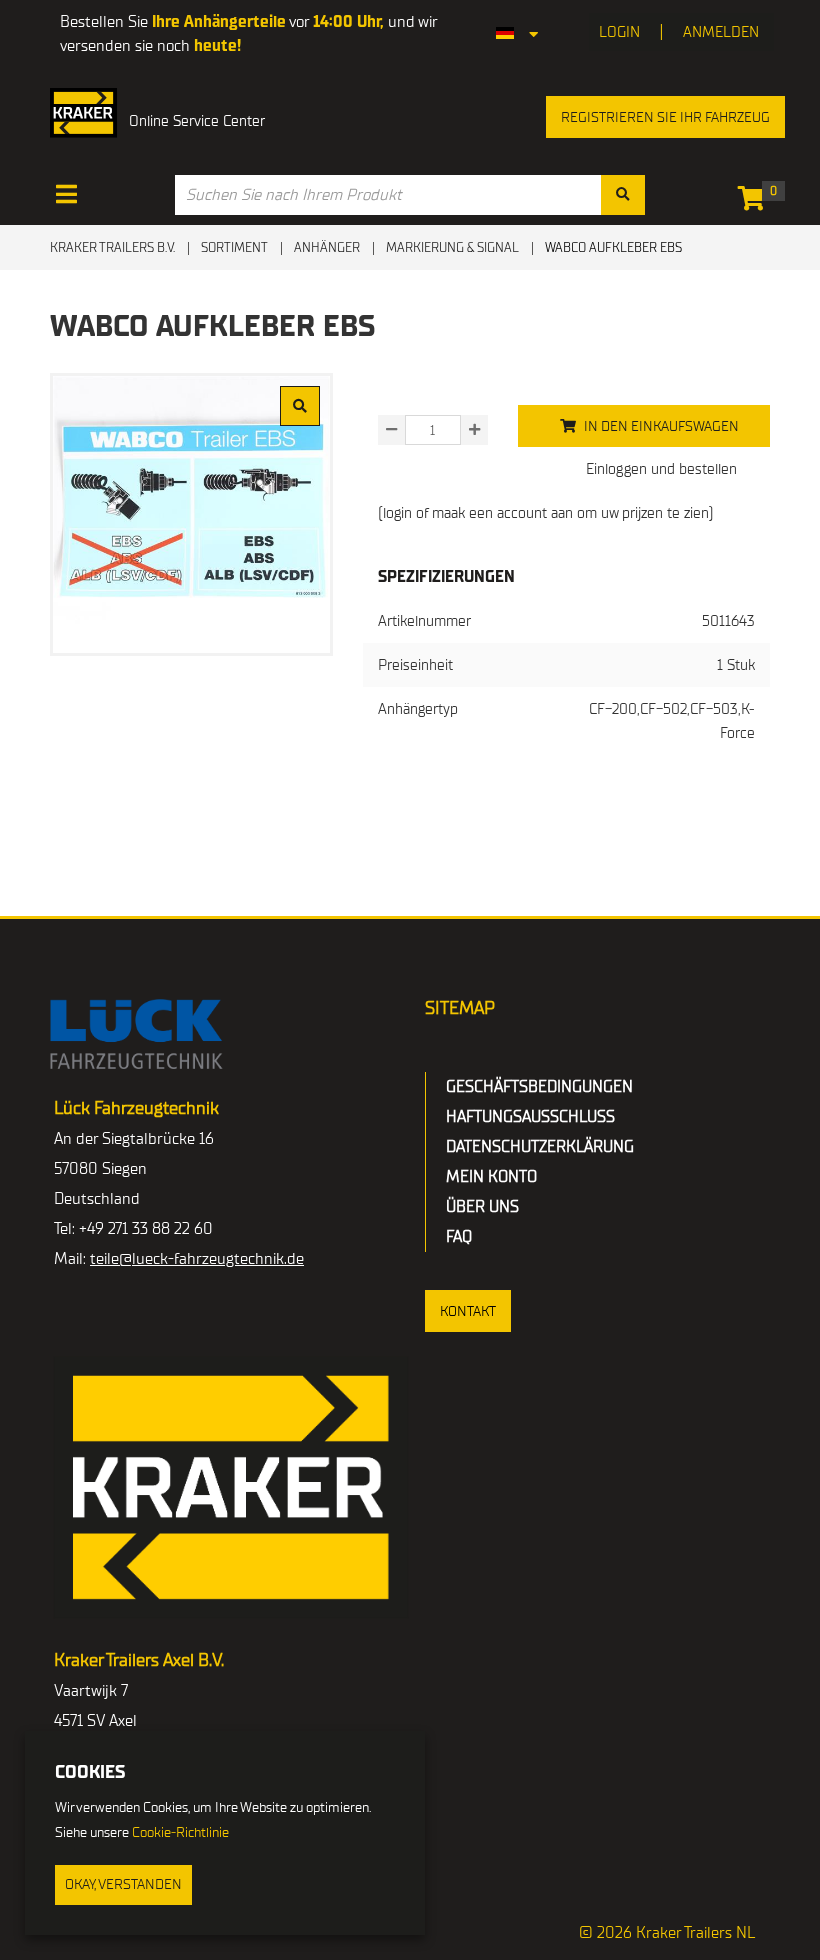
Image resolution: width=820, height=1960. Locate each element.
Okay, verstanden (123, 1884)
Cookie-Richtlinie (180, 1832)
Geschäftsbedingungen (539, 1087)
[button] (468, 1311)
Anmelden (721, 32)
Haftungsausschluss (530, 1117)
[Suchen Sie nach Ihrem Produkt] (623, 195)
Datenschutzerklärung (540, 1147)
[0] (756, 202)
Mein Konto (491, 1177)
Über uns (482, 1207)
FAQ (459, 1237)
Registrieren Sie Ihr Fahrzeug (665, 117)
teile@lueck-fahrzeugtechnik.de (197, 1259)
